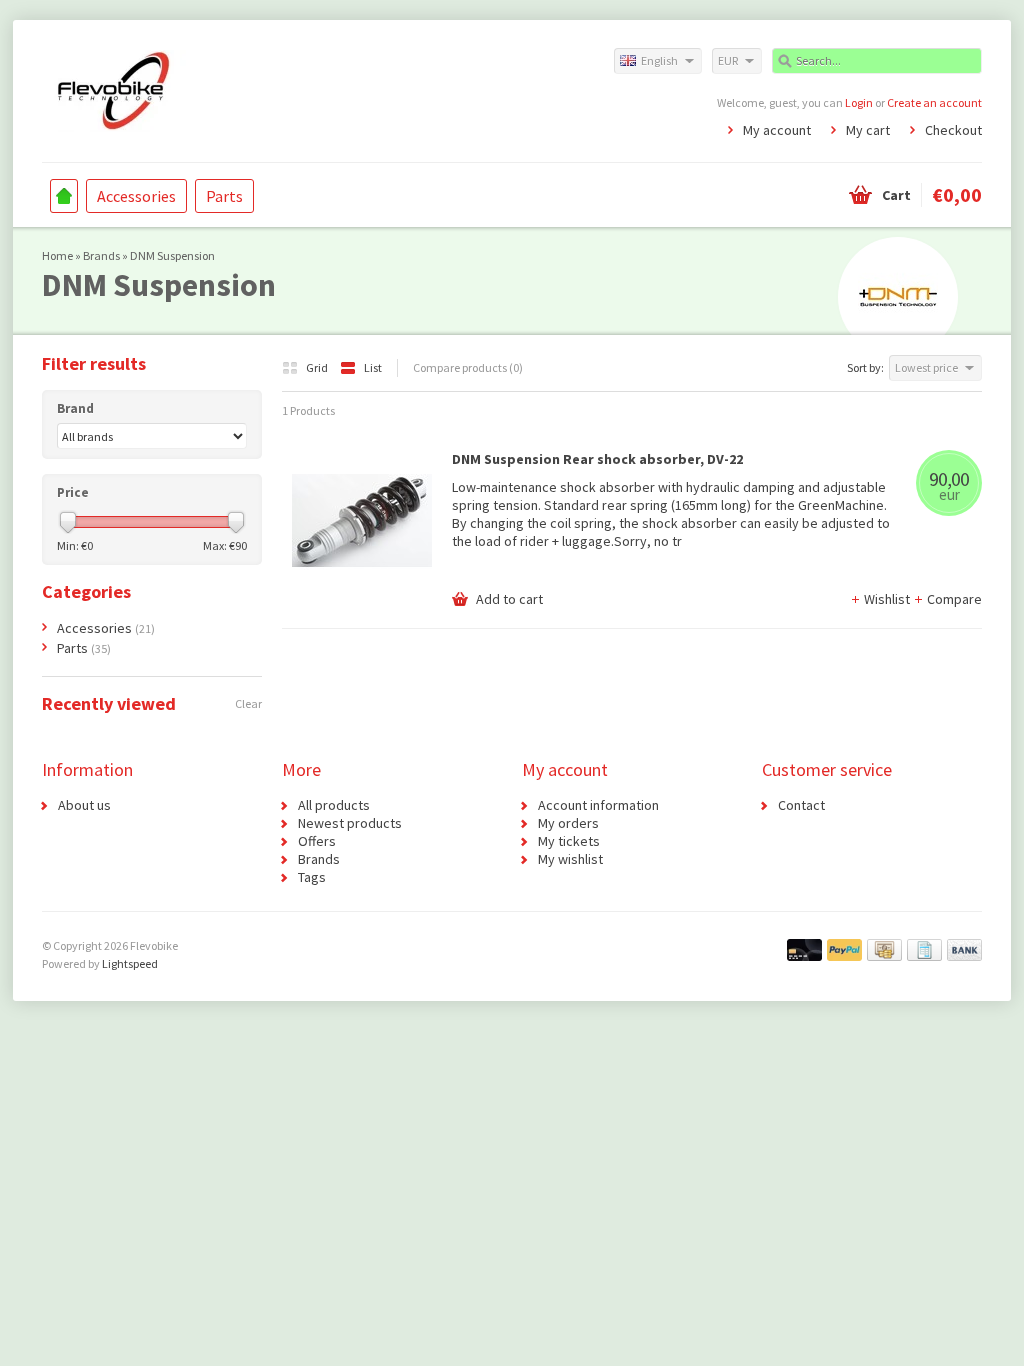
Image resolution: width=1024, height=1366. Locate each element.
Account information (598, 805)
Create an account (934, 102)
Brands (101, 255)
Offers (317, 841)
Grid (318, 367)
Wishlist (888, 599)
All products (334, 805)
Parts (224, 196)
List (373, 367)
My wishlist (570, 859)
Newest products (350, 823)
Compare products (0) (468, 367)
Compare (954, 599)
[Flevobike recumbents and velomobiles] (277, 90)
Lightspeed (130, 963)
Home (64, 196)
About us (84, 805)
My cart (868, 130)
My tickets (569, 841)
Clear (248, 703)
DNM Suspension (172, 255)
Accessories (136, 196)
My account (777, 130)
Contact (801, 805)
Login (859, 102)
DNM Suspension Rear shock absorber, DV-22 (597, 459)
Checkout (953, 130)
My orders (568, 823)
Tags (312, 877)
